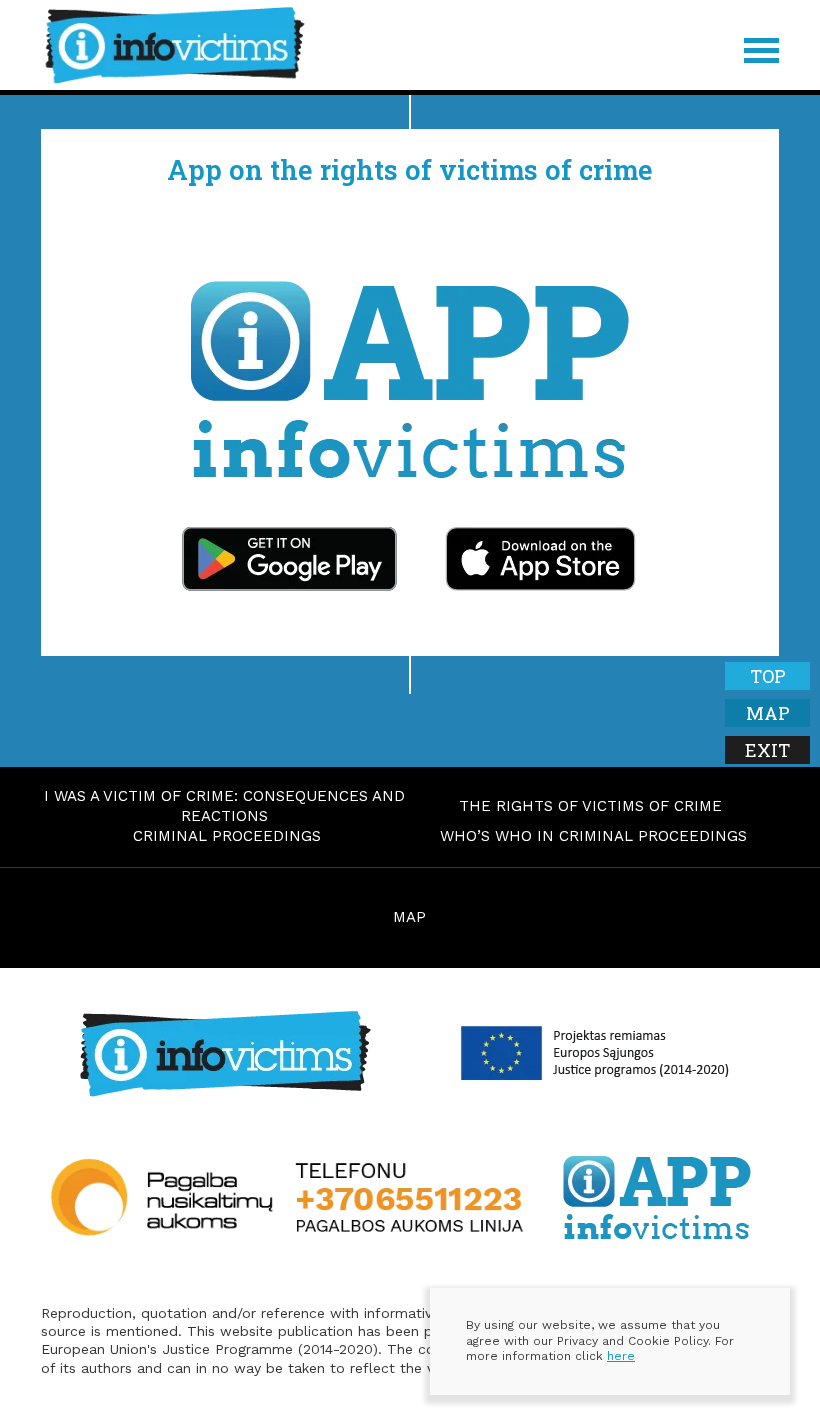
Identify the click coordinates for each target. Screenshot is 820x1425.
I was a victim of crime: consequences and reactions (224, 806)
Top (768, 676)
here (621, 1356)
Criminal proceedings (227, 836)
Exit (767, 750)
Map (768, 713)
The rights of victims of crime (590, 806)
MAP (409, 917)
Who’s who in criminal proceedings (593, 836)
